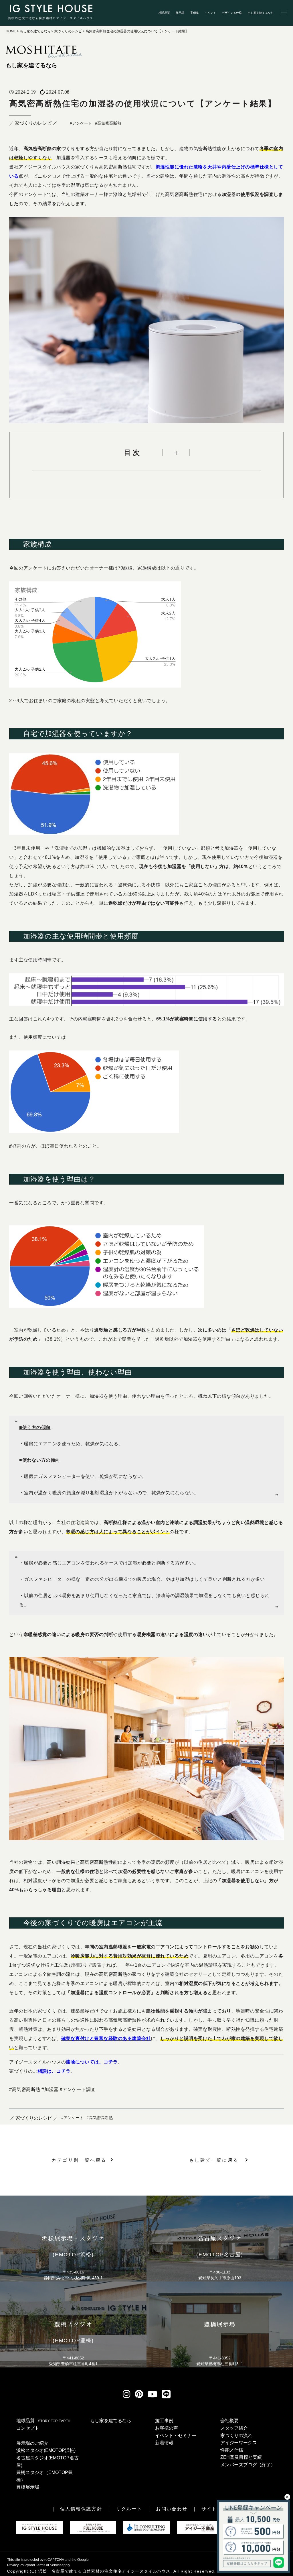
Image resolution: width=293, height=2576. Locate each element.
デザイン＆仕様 (232, 13)
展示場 (180, 13)
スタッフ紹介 (234, 2428)
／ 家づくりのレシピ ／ (33, 123)
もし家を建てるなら (261, 13)
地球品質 (164, 13)
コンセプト (28, 2428)
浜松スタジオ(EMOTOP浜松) (46, 2450)
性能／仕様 (232, 2450)
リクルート (129, 2509)
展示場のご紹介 (32, 2443)
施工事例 (164, 2421)
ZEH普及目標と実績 (241, 2457)
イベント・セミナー (176, 2435)
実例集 (195, 13)
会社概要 (229, 2421)
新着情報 (164, 2443)
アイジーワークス (239, 2443)
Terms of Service (49, 2565)
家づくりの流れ (236, 2435)
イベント (210, 13)
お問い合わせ (172, 2509)
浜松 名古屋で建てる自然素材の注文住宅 (80, 2571)
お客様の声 (167, 2428)
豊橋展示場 (28, 2487)
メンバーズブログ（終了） (248, 2465)
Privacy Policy (18, 2565)
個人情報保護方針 (81, 2509)
